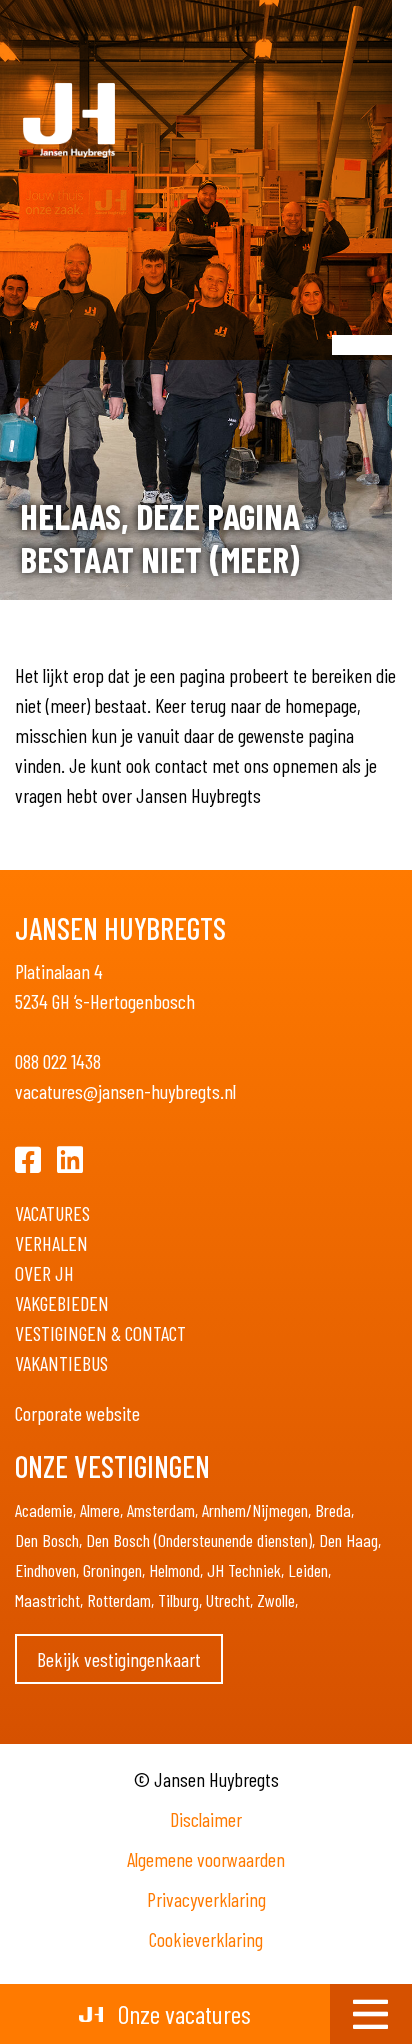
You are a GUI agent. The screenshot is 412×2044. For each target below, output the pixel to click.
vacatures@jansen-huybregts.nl (125, 1091)
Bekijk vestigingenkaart (119, 1659)
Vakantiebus (61, 1363)
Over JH (44, 1273)
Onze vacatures (182, 2013)
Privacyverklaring (206, 1899)
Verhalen (51, 1243)
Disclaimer (206, 1819)
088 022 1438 (58, 1061)
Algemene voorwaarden (206, 1859)
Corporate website (77, 1413)
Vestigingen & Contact (100, 1333)
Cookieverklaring (206, 1939)
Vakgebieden (62, 1303)
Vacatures (52, 1213)
